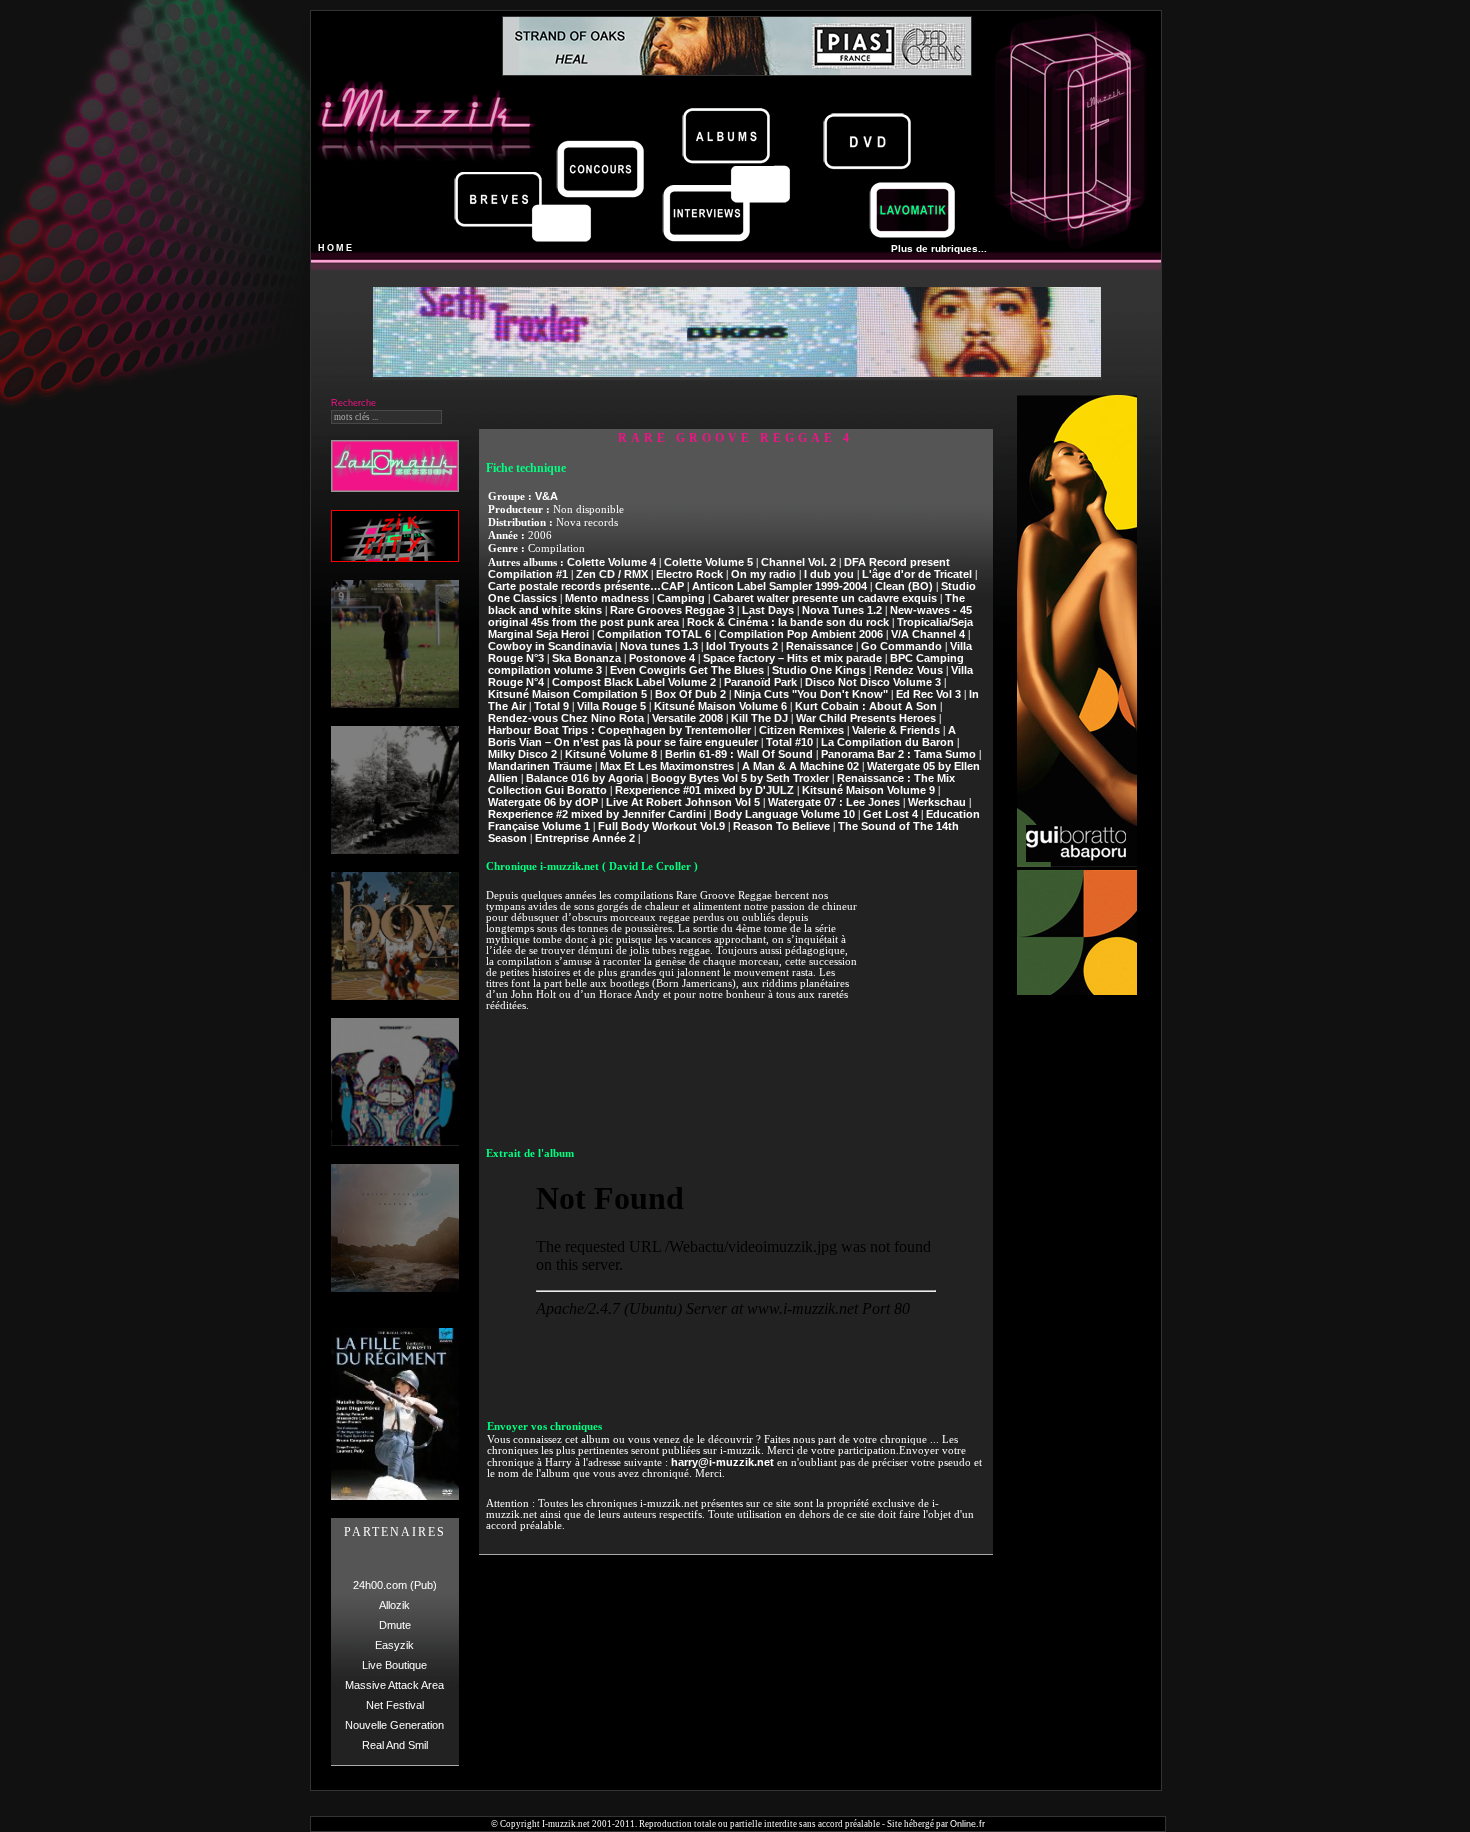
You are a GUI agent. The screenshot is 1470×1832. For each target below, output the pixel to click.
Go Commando (901, 646)
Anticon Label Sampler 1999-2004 (779, 586)
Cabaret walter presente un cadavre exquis (825, 598)
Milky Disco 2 (522, 754)
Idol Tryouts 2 (742, 646)
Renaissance (819, 646)
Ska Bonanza (586, 658)
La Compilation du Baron (887, 742)
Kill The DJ (759, 718)
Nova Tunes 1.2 (842, 610)
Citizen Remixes (801, 730)
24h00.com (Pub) (395, 1585)
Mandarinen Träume (540, 766)
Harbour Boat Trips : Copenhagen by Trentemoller (619, 730)
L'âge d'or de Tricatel (917, 574)
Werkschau (937, 802)
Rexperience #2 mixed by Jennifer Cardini (597, 814)
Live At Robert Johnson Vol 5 (683, 802)
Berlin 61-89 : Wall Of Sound (739, 754)
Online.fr (967, 1824)
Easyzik (394, 1645)
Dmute (395, 1625)
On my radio (763, 574)
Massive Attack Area (394, 1685)
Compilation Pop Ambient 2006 (801, 634)
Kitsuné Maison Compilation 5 (567, 694)
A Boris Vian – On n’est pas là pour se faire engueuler (722, 736)
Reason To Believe (781, 826)
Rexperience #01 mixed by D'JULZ (704, 790)
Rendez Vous (908, 670)
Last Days (768, 610)
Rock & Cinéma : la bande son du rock (788, 622)
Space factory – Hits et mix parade (792, 658)
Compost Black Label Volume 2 (634, 682)
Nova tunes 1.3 (659, 646)
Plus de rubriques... (939, 248)
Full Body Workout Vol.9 (661, 826)
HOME (336, 248)
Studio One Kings (819, 670)
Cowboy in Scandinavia (550, 646)
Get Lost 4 (890, 814)
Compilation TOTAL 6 (654, 634)
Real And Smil (395, 1745)
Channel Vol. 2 (798, 562)
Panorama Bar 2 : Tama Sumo (898, 754)
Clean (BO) (904, 586)
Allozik (394, 1605)
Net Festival (395, 1705)
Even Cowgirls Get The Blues (687, 670)
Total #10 (789, 742)
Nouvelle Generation (394, 1725)
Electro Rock (689, 574)
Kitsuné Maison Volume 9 (868, 790)
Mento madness (607, 598)
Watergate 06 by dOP (543, 802)
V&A (546, 496)
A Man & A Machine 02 (800, 766)
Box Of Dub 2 (690, 694)
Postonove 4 (662, 658)
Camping (681, 598)
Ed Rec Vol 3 (928, 694)
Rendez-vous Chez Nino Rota (566, 718)
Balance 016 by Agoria (584, 778)
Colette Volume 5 (708, 562)
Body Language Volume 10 (784, 814)
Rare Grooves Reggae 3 (672, 610)
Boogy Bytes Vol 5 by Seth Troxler (740, 778)
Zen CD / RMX (612, 574)
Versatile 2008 (687, 718)
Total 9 (551, 706)
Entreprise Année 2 (585, 838)
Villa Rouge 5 (611, 706)
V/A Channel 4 (928, 634)
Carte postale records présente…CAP (586, 586)
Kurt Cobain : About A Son (866, 706)
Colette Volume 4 (611, 562)
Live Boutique (394, 1665)
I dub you (829, 574)
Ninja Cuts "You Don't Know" (811, 694)
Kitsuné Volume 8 (611, 754)
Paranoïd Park (760, 682)
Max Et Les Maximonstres (667, 766)
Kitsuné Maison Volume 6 (720, 706)
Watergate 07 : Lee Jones (834, 802)
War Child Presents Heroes (866, 718)
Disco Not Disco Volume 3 (873, 682)
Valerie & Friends (896, 730)
